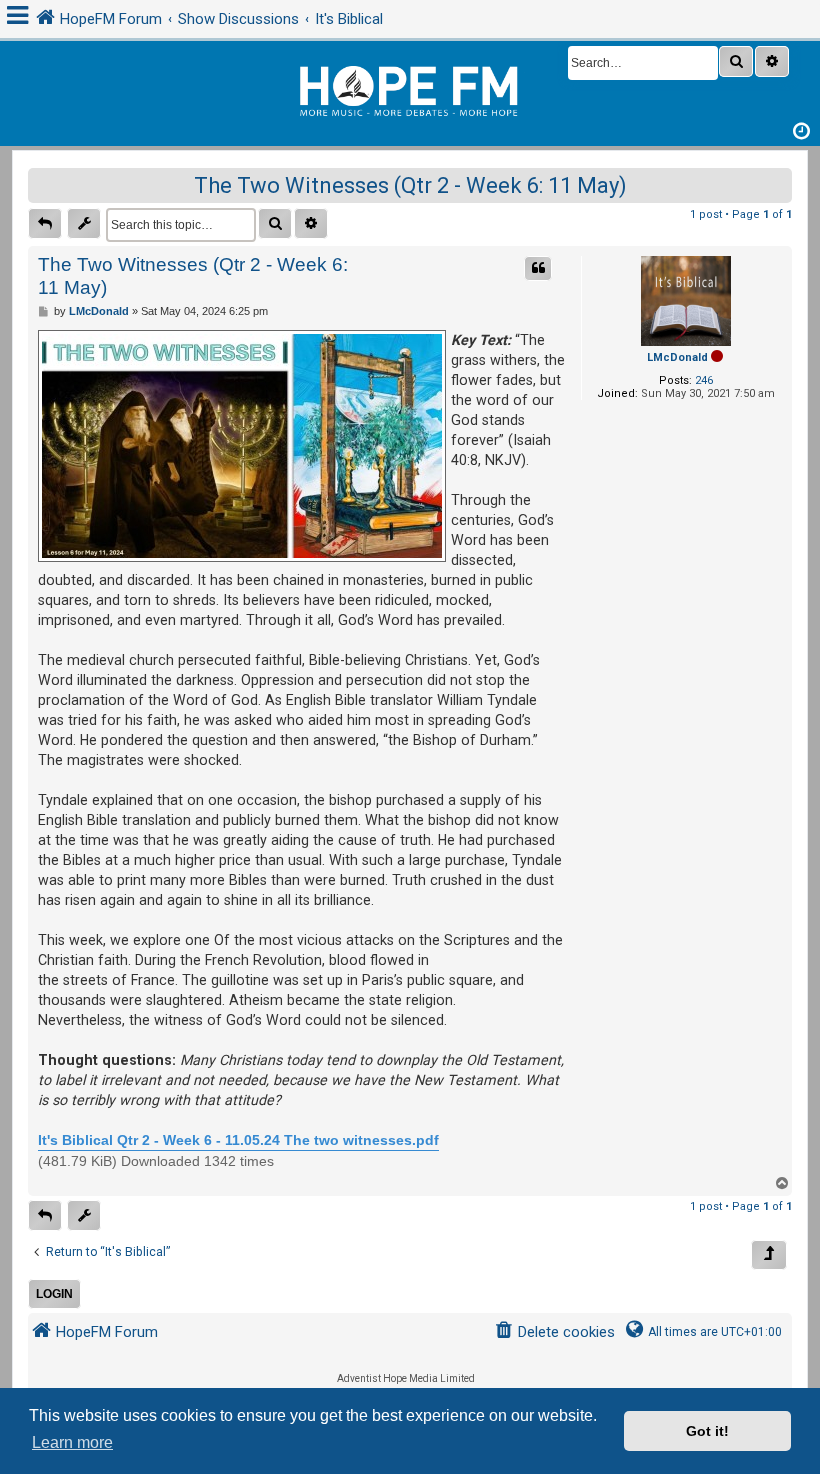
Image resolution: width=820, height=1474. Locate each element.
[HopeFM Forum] (410, 88)
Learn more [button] (72, 1442)
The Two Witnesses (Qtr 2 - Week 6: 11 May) (410, 185)
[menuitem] (554, 1332)
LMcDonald (677, 357)
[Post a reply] (45, 223)
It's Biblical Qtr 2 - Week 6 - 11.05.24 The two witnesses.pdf (238, 1140)
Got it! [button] (707, 1431)
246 (704, 380)
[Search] (736, 61)
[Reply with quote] (538, 268)
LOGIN (54, 1294)
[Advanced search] (772, 61)
